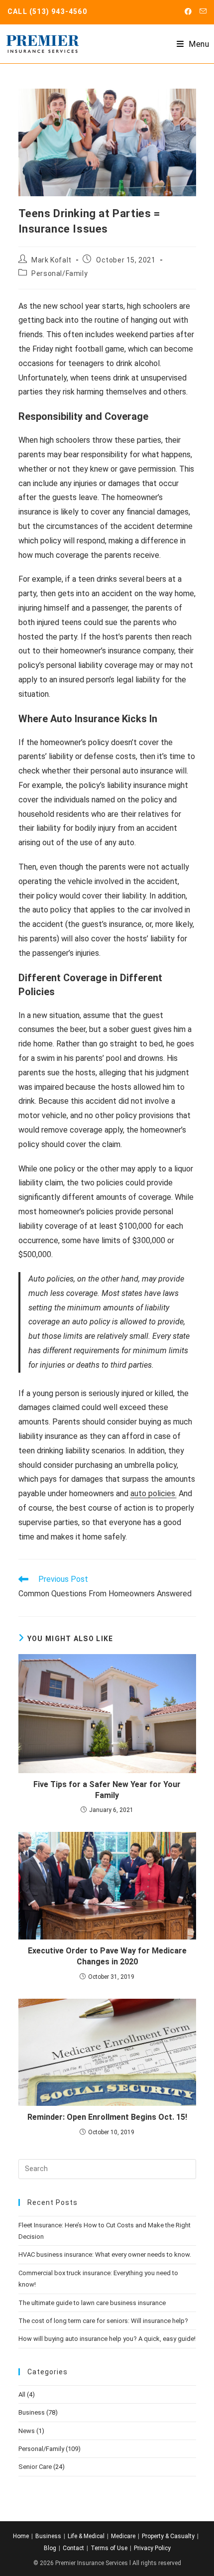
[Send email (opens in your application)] (201, 11)
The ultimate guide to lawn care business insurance (92, 2303)
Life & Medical (86, 2536)
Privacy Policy (152, 2548)
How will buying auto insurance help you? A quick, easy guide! (107, 2339)
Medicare (123, 2536)
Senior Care (35, 2467)
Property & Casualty (168, 2536)
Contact (73, 2548)
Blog (50, 2548)
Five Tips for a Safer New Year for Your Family (107, 1790)
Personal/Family (59, 273)
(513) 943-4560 (58, 11)
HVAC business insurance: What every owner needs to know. (105, 2254)
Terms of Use (109, 2548)
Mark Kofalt (52, 260)
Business (32, 2412)
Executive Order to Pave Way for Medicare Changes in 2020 (107, 1956)
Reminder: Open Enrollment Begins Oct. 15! (107, 2117)
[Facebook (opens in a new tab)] (188, 11)
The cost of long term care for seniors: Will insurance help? (103, 2321)
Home (21, 2536)
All (22, 2394)
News (27, 2431)
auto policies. (154, 1493)
